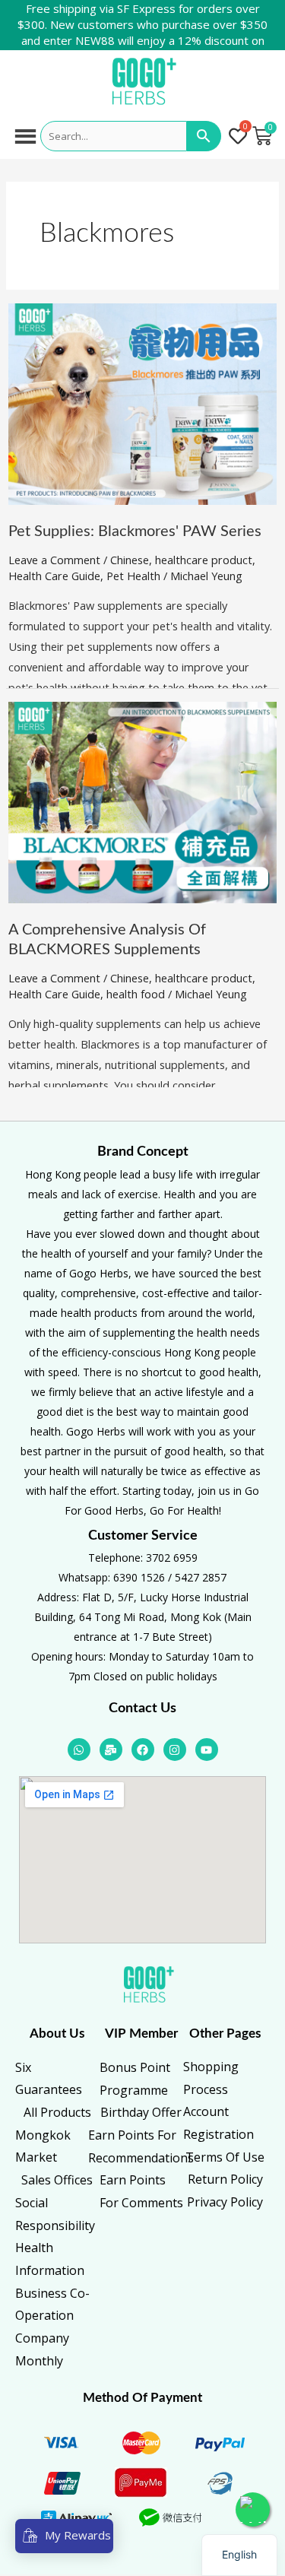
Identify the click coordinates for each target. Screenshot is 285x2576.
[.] (238, 137)
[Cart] (262, 136)
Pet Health (133, 576)
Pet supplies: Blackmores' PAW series (135, 531)
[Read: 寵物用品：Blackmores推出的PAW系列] (142, 402)
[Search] (204, 136)
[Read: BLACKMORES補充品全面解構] (142, 801)
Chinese (130, 560)
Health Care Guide (54, 576)
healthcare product (204, 560)
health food (136, 994)
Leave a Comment (54, 560)
